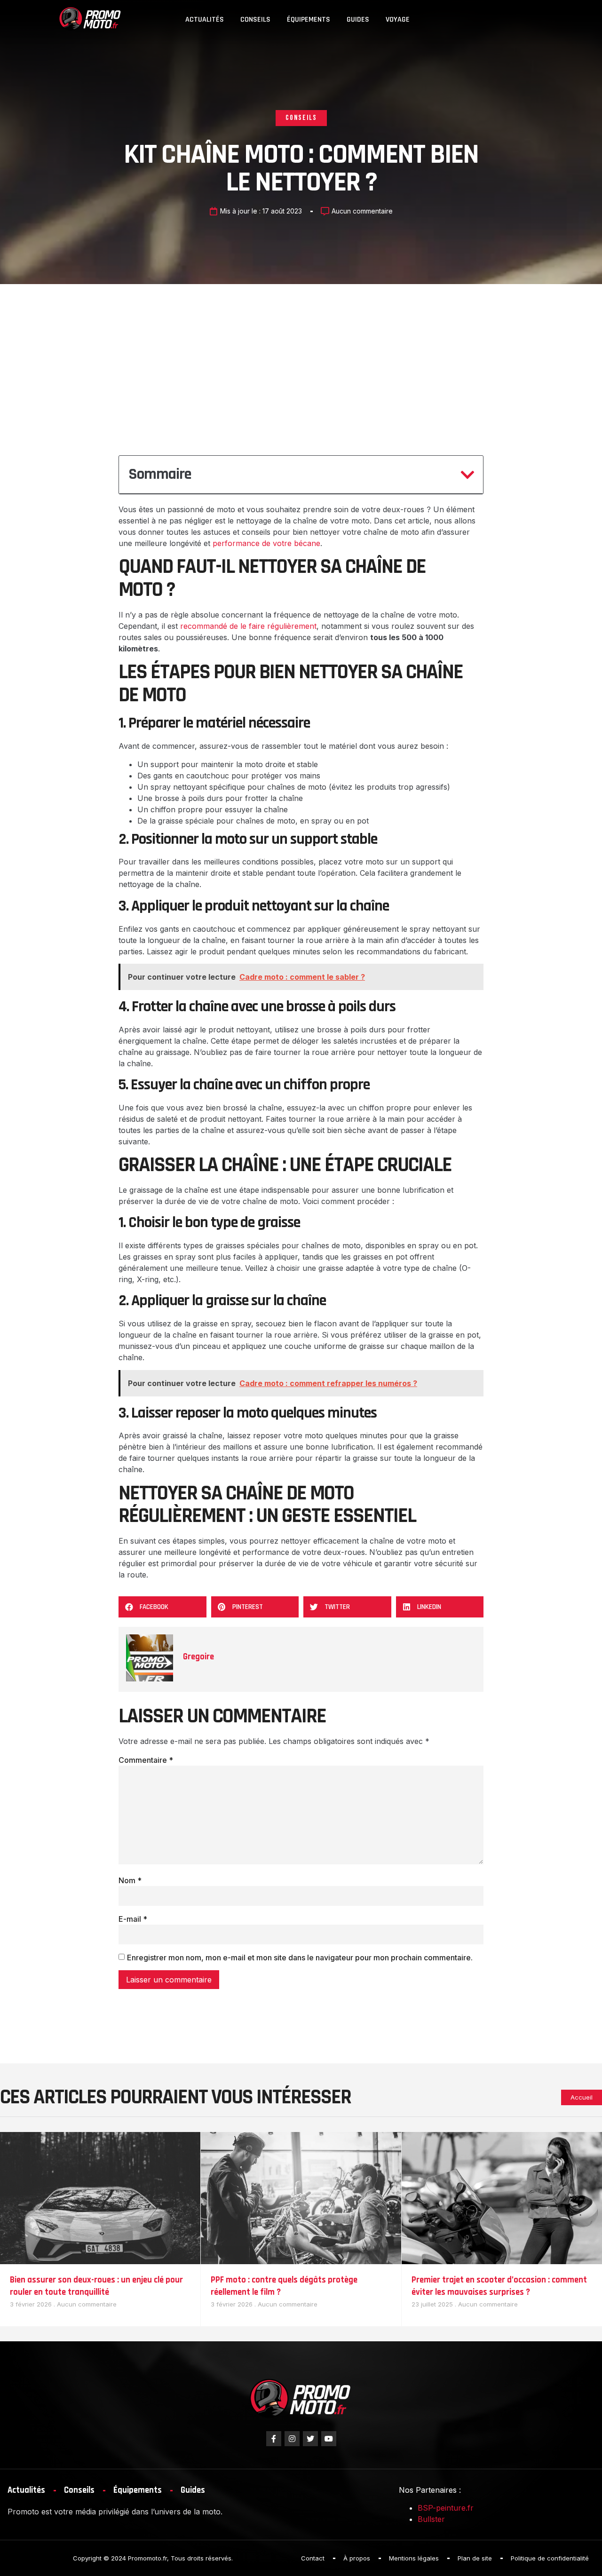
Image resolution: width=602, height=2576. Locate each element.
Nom (130, 1880)
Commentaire (146, 1760)
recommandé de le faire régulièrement (248, 626)
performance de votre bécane (266, 543)
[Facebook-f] (274, 2439)
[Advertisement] (301, 355)
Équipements (309, 20)
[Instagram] (292, 2439)
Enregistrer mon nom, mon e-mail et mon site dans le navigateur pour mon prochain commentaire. (300, 1958)
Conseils (255, 20)
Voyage (398, 20)
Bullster (431, 2519)
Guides (358, 20)
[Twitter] (310, 2439)
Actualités (205, 20)
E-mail (133, 1919)
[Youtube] (329, 2439)
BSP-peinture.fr (446, 2508)
